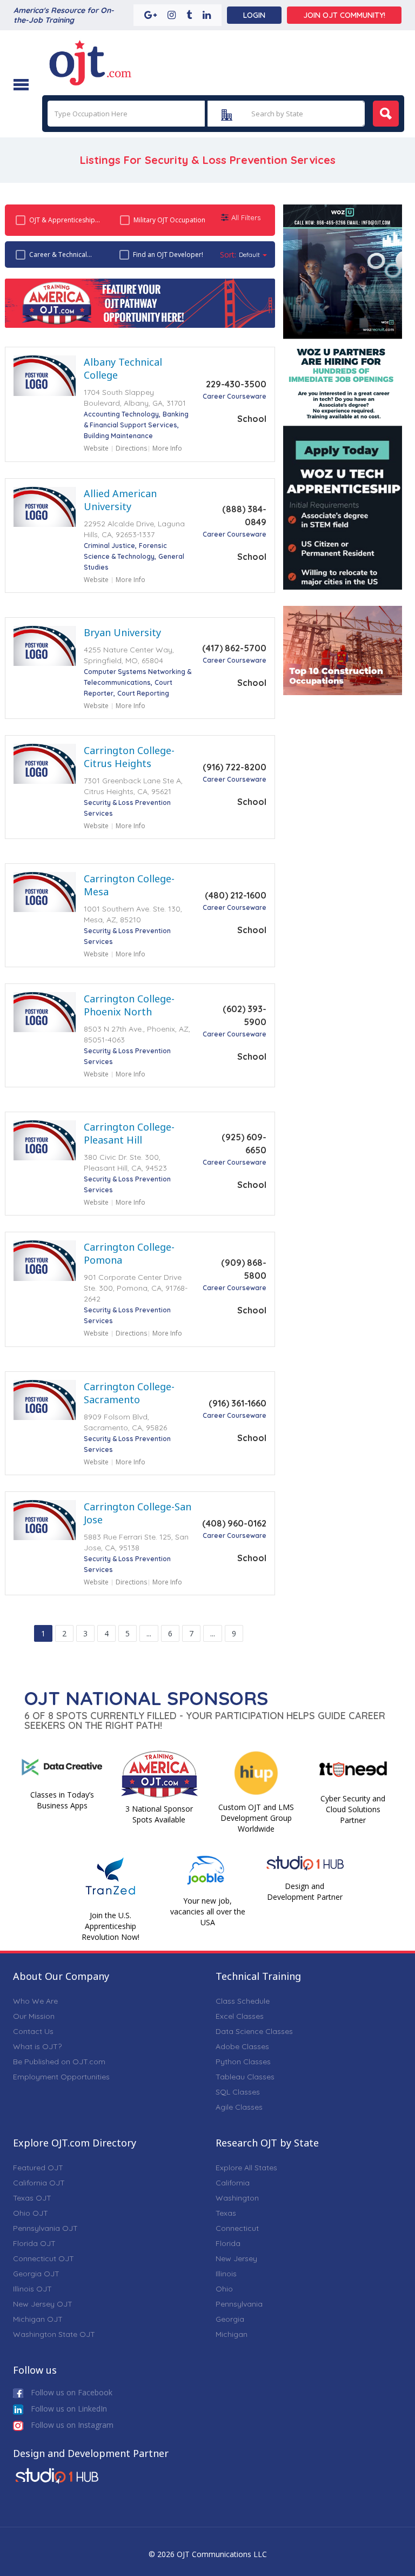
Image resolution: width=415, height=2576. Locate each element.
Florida (228, 2243)
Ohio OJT (31, 2213)
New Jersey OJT (43, 2304)
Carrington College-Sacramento (129, 1393)
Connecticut (237, 2228)
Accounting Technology (121, 414)
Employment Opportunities (61, 2077)
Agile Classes (239, 2107)
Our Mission (34, 2016)
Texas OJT (32, 2198)
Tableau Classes (245, 2077)
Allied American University (120, 500)
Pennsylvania (239, 2304)
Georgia (230, 2319)
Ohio (224, 2289)
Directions (131, 448)
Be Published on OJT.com (59, 2062)
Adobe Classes (242, 2046)
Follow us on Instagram (71, 2425)
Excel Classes (240, 2016)
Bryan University (122, 632)
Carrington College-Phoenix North (129, 1005)
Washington (237, 2198)
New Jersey (236, 2258)
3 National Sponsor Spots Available (159, 1814)
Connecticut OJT (43, 2258)
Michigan (232, 2334)
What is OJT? (37, 2046)
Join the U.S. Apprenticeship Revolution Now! (111, 1926)
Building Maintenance (118, 436)
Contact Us (33, 2031)
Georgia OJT (36, 2274)
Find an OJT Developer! (168, 255)
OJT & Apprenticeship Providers (62, 220)
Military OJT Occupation (169, 220)
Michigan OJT (38, 2319)
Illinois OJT (32, 2289)
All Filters (246, 217)
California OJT (39, 2183)
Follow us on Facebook (71, 2392)
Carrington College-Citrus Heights (129, 757)
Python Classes (243, 2062)
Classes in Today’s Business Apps (62, 1800)
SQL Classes (238, 2092)
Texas (226, 2213)
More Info (167, 448)
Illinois (226, 2274)
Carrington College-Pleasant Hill (129, 1133)
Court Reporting (143, 693)
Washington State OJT (54, 2334)
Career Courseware (235, 396)
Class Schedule (243, 2001)
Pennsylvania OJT (45, 2228)
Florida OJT (34, 2243)
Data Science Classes (254, 2031)
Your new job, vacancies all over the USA (208, 1911)
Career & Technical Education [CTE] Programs (58, 255)
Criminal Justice (109, 546)
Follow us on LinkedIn (68, 2409)
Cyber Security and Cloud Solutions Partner (353, 1809)
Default (249, 255)
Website (96, 448)
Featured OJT (38, 2168)
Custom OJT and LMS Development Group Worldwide (256, 1818)
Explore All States (246, 2168)
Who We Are (35, 2001)
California (233, 2183)
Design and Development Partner (305, 1891)
